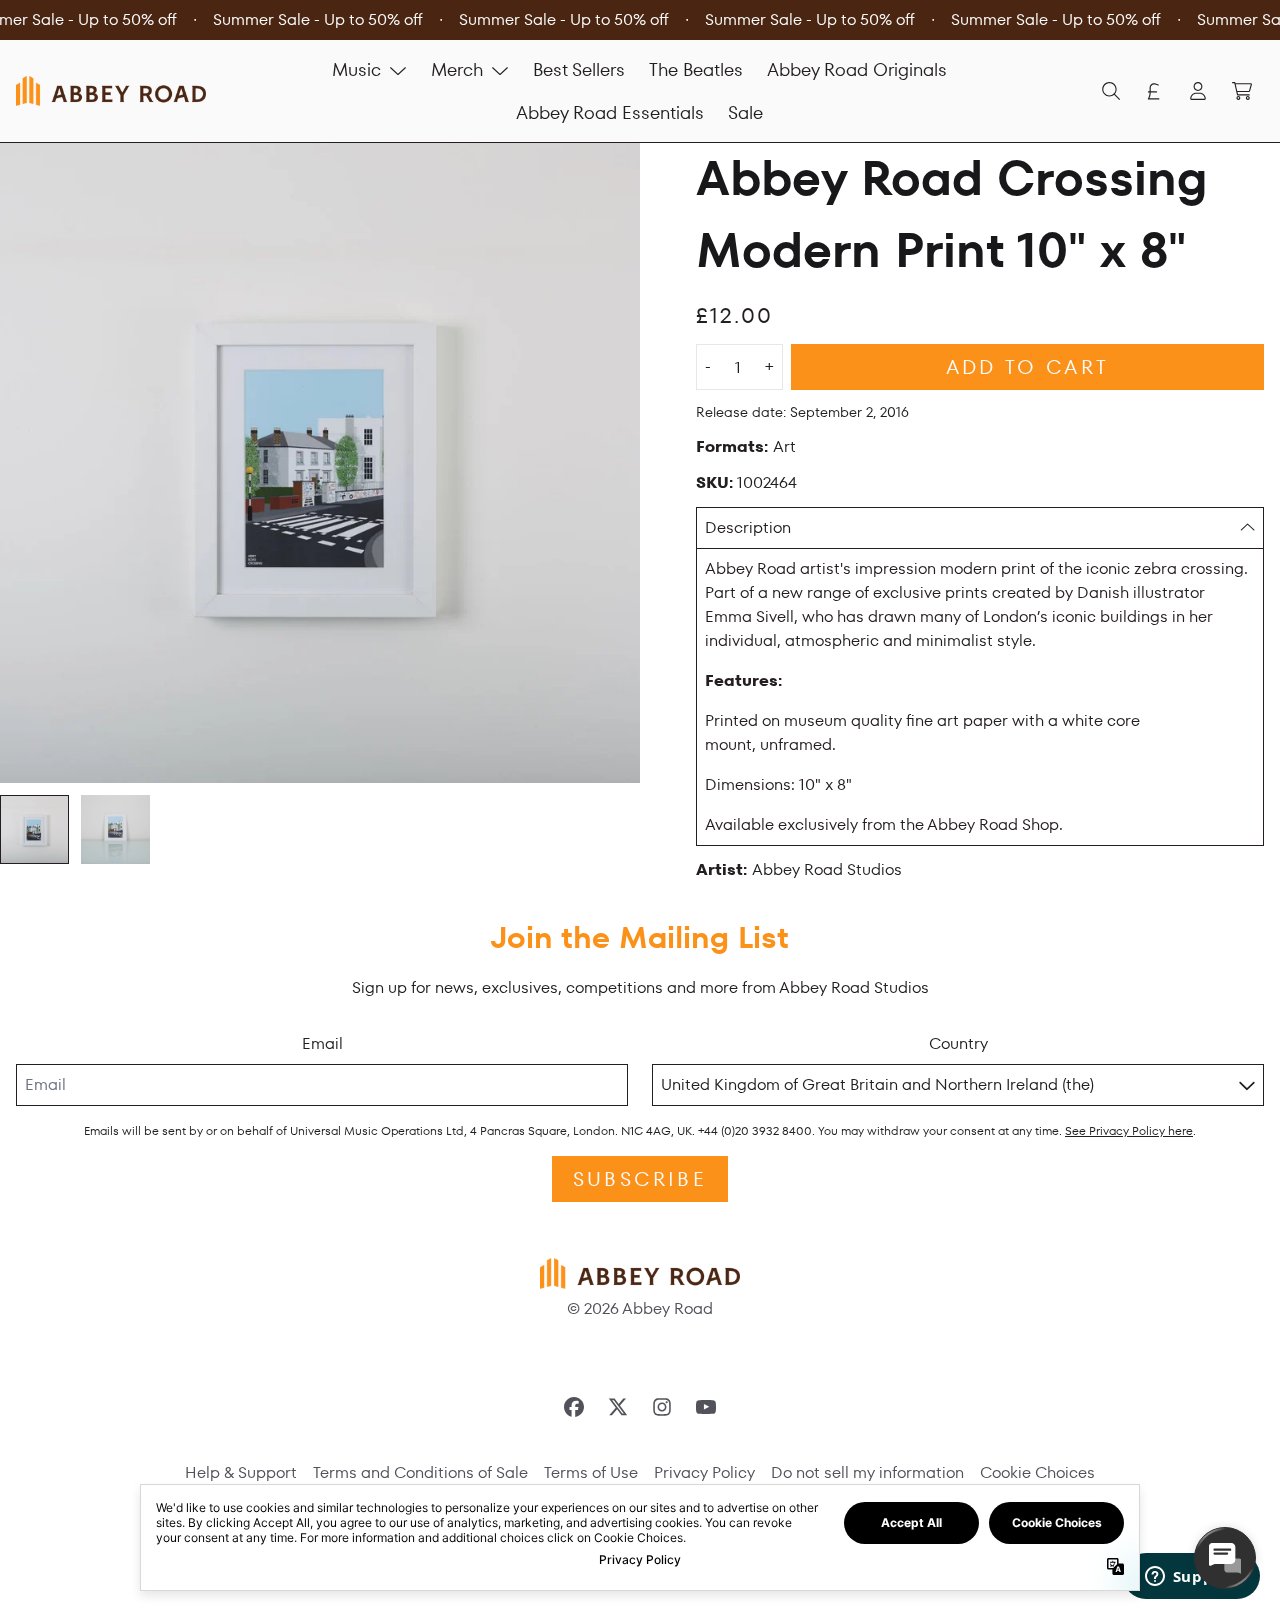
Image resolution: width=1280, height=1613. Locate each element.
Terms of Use (591, 1472)
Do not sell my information (867, 1472)
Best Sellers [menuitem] (579, 69)
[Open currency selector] (1154, 91)
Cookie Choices (1037, 1472)
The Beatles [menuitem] (696, 69)
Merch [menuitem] (457, 69)
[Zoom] (320, 463)
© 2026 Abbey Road (640, 1308)
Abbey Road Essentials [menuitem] (610, 112)
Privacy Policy (704, 1472)
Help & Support (241, 1472)
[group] (34, 829)
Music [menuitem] (356, 69)
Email (322, 1043)
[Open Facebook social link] (574, 1407)
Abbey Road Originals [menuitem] (857, 69)
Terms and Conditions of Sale (420, 1472)
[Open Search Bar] (1110, 91)
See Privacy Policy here (1129, 1130)
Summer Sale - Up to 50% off (318, 19)
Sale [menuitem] (745, 112)
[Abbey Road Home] (111, 90)
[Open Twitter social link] (618, 1407)
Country (958, 1043)
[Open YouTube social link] (706, 1407)
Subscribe (640, 1179)
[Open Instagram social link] (662, 1407)
